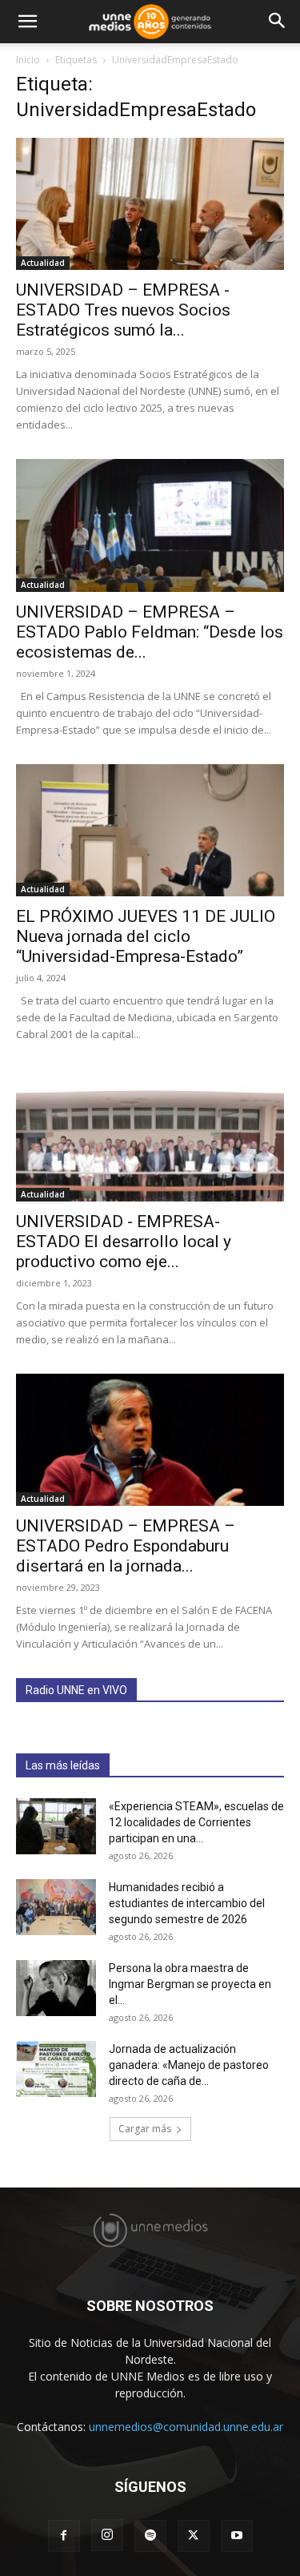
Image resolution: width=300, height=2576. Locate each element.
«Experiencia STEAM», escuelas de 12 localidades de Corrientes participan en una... (196, 1822)
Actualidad (43, 263)
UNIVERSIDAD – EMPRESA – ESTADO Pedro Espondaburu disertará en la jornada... (126, 1546)
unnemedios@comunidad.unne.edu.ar (186, 2427)
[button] (27, 22)
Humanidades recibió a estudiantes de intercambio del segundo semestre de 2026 (187, 1903)
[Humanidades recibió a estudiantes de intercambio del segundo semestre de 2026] (56, 1907)
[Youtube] (237, 2536)
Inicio (28, 60)
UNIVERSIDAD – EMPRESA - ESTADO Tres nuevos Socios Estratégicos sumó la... (123, 310)
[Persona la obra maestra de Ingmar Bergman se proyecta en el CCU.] (56, 1988)
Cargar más (145, 2129)
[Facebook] (64, 2536)
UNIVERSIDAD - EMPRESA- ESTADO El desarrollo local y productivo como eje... (124, 1242)
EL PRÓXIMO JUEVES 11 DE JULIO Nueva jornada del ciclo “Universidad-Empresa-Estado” (146, 936)
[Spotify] (150, 2536)
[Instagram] (107, 2535)
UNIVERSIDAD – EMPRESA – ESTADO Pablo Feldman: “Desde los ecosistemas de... (150, 632)
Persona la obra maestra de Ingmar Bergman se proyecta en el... (190, 1984)
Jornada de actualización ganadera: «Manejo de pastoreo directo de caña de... (189, 2065)
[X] (194, 2536)
